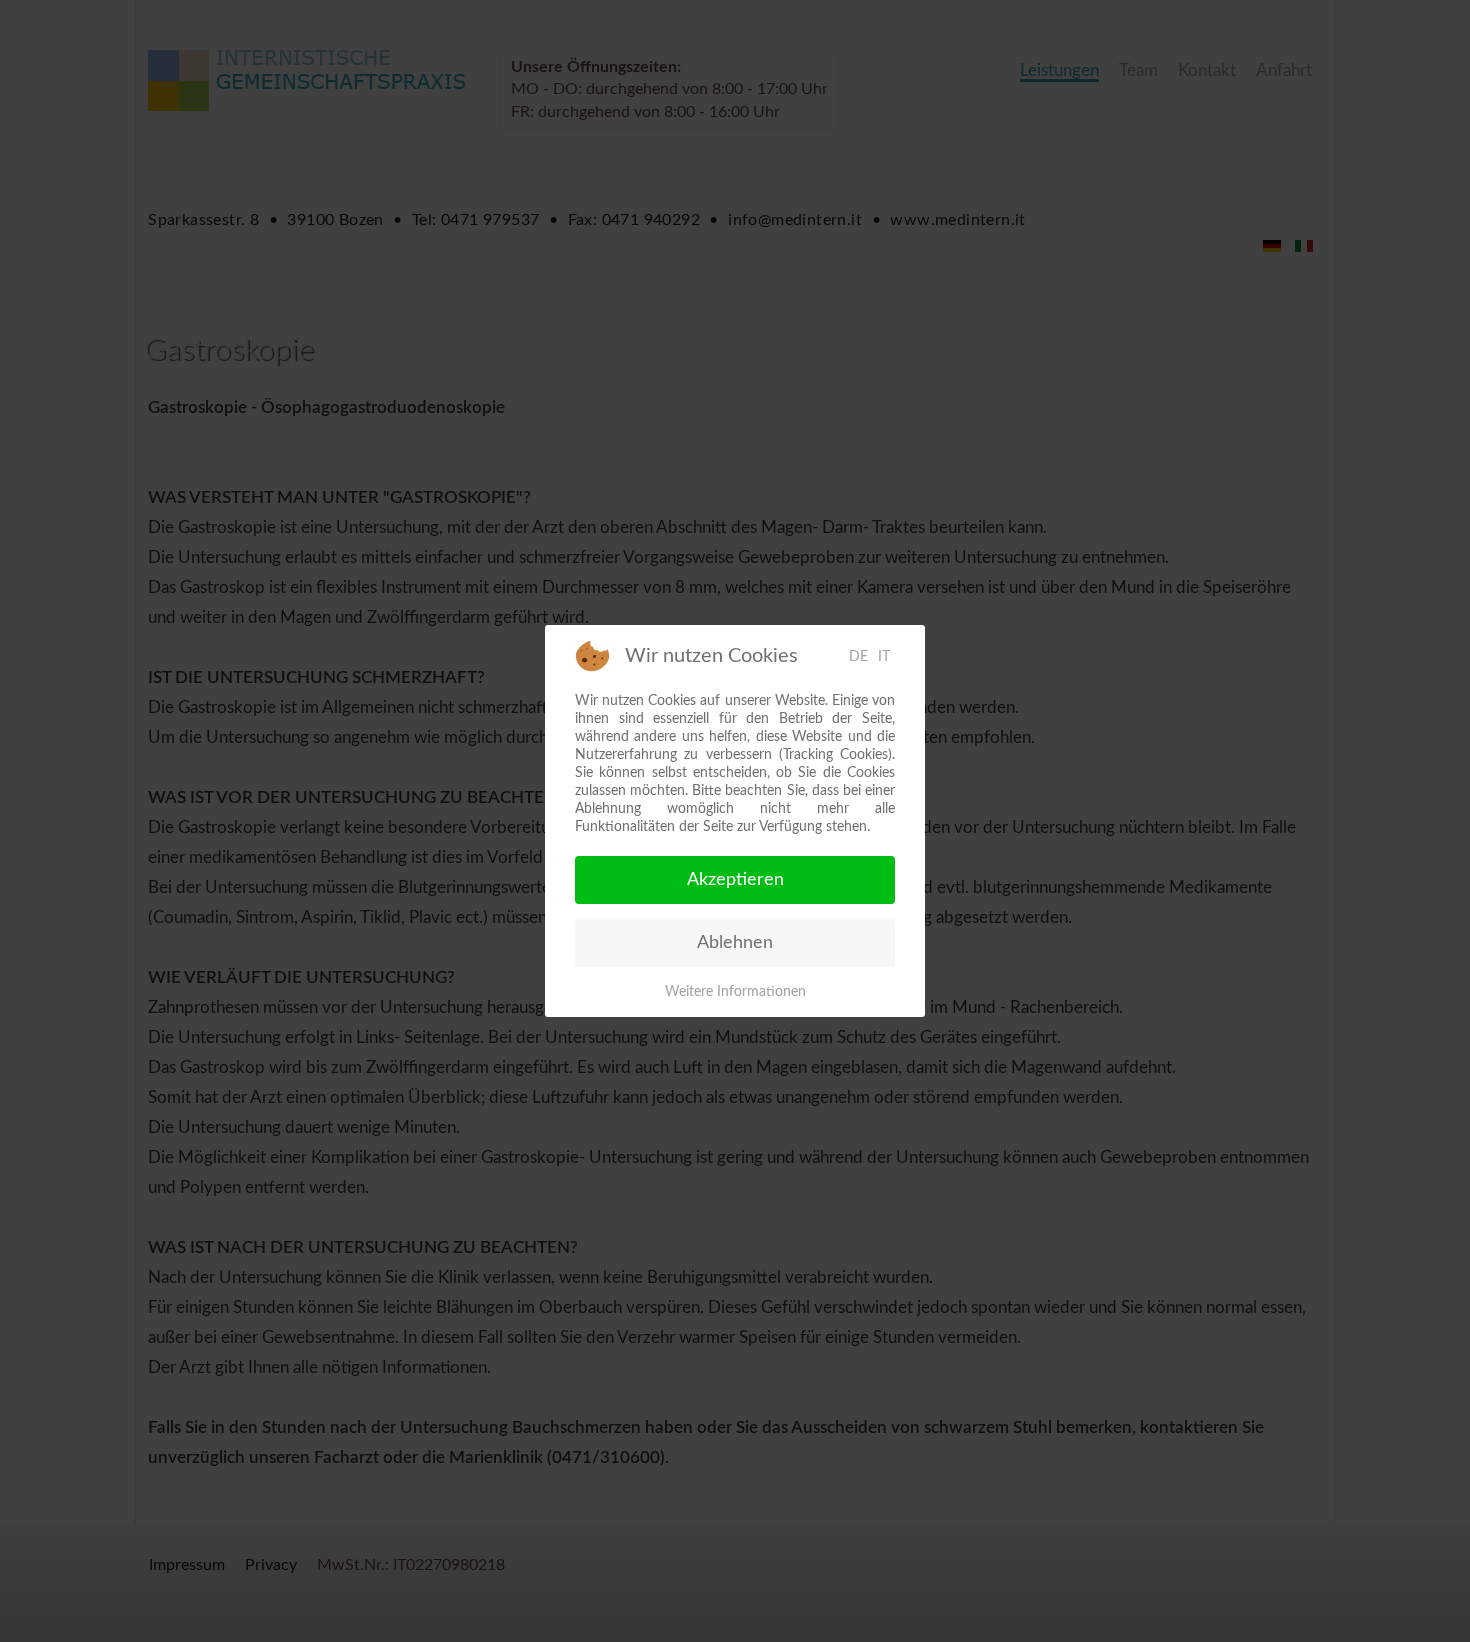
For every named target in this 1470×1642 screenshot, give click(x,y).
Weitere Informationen (735, 992)
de (858, 657)
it (884, 657)
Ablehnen (735, 943)
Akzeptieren (735, 880)
